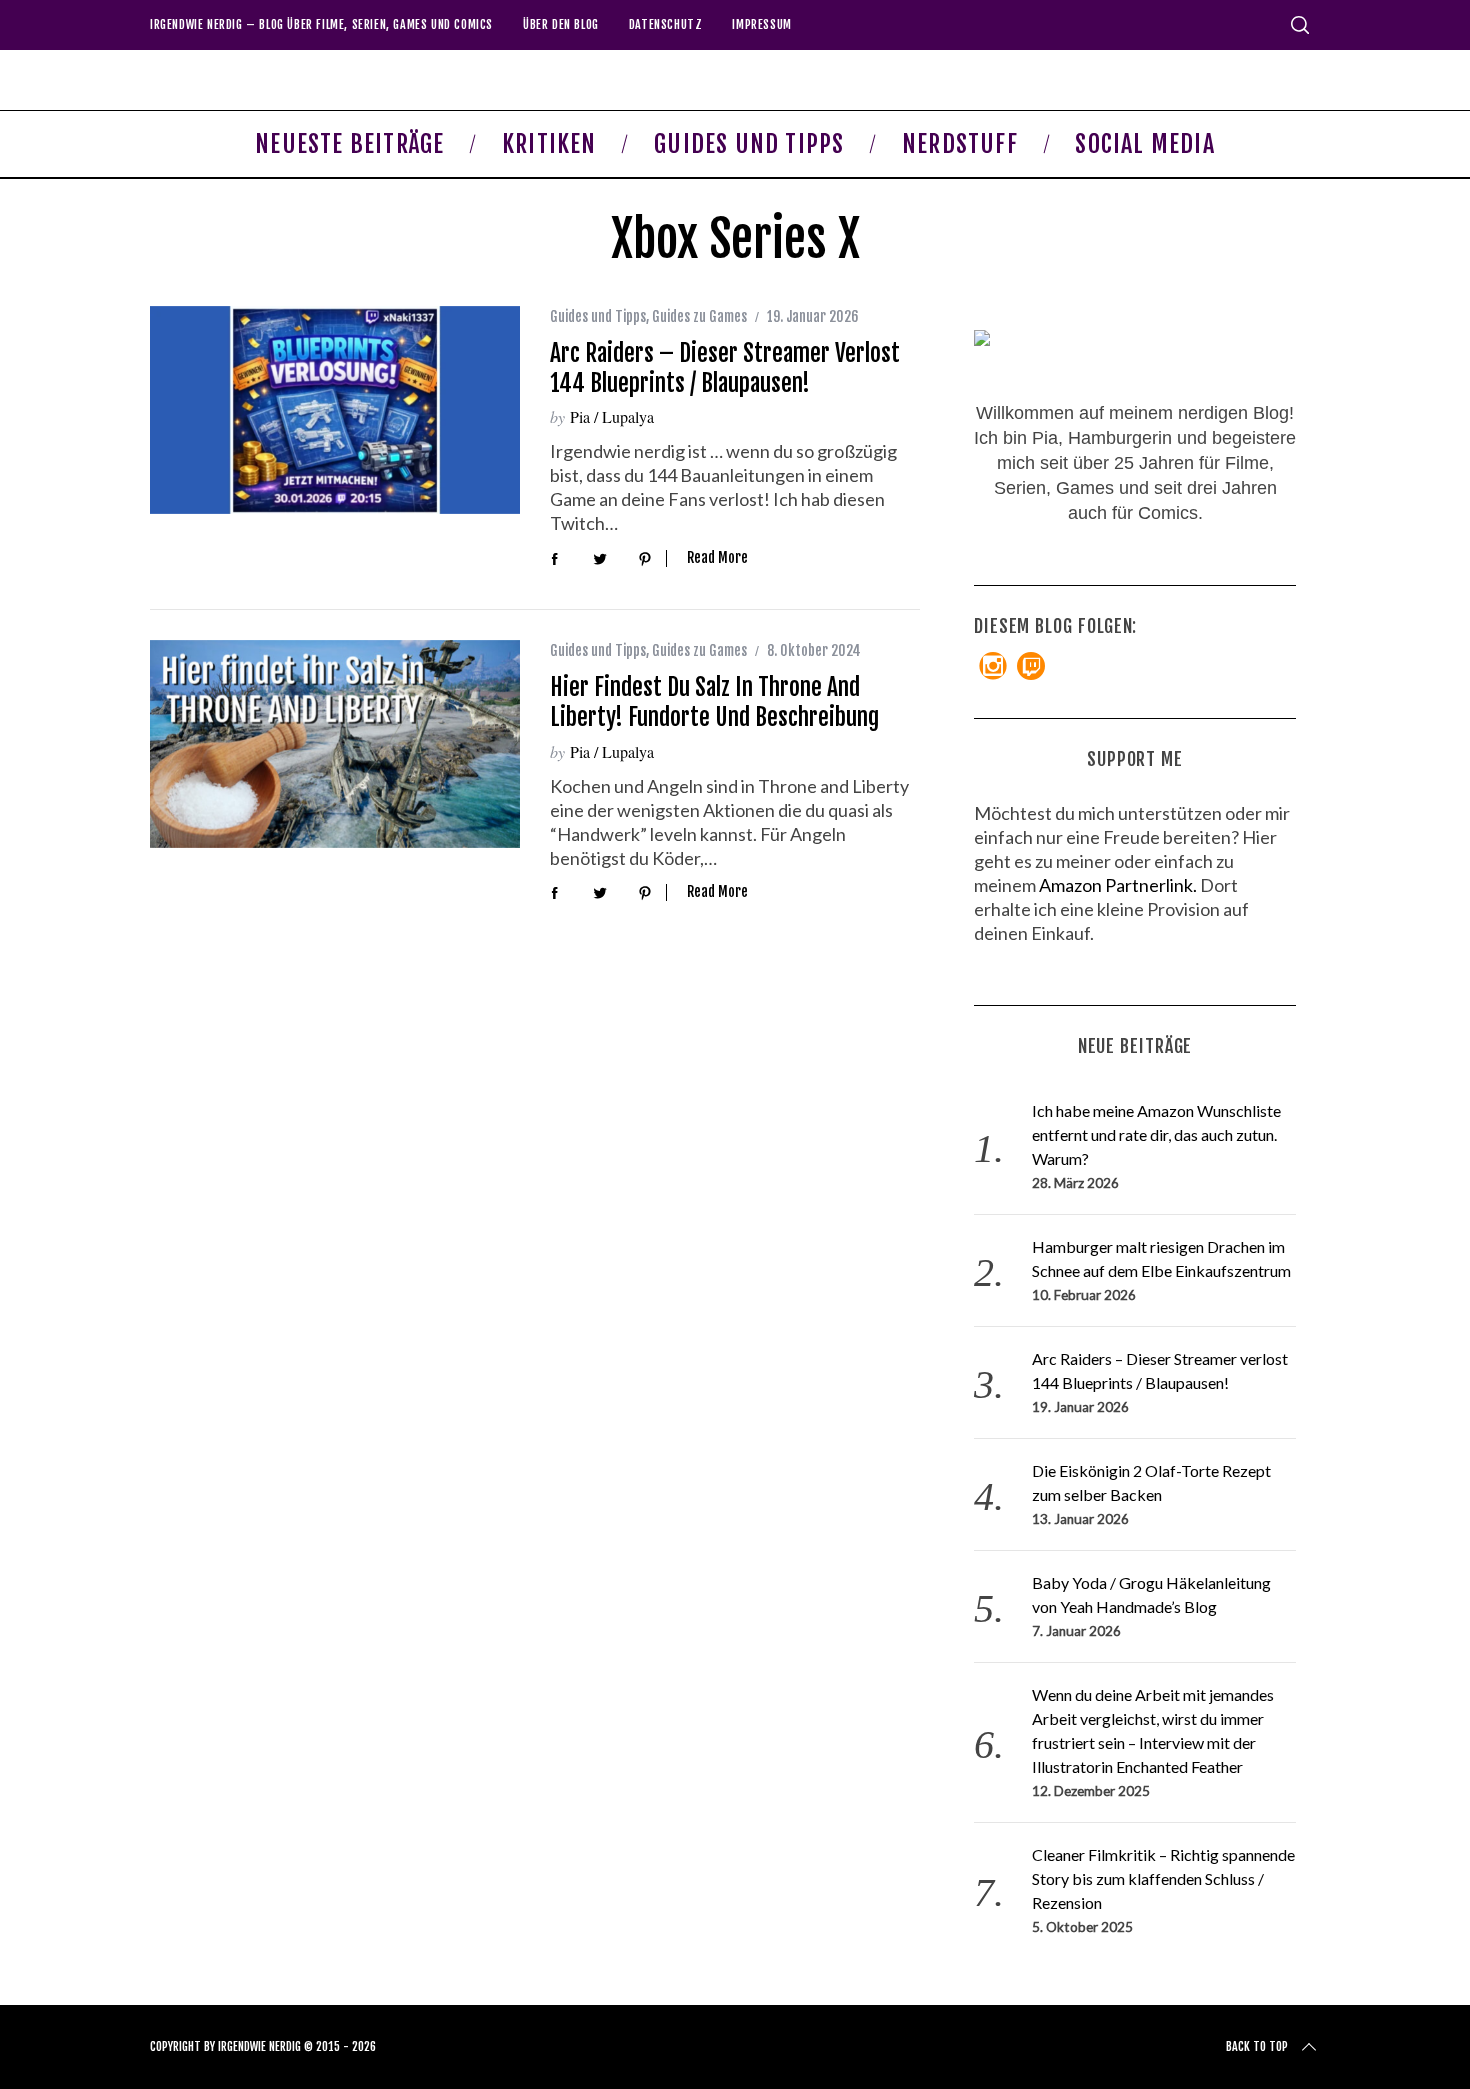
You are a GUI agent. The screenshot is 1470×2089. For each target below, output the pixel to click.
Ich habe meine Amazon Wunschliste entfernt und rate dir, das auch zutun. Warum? (1156, 1134)
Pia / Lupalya (612, 416)
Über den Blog (561, 24)
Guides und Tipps (598, 316)
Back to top (1257, 2046)
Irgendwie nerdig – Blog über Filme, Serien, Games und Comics (321, 24)
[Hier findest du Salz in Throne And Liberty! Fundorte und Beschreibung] (335, 744)
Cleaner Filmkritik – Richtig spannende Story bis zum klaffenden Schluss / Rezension (1163, 1878)
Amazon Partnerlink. (1118, 885)
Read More (717, 558)
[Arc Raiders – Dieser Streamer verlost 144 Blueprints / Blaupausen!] (335, 410)
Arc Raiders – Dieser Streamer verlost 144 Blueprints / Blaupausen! (725, 368)
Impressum (761, 24)
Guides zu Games (699, 316)
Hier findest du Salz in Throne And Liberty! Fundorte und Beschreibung (714, 702)
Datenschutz (666, 24)
